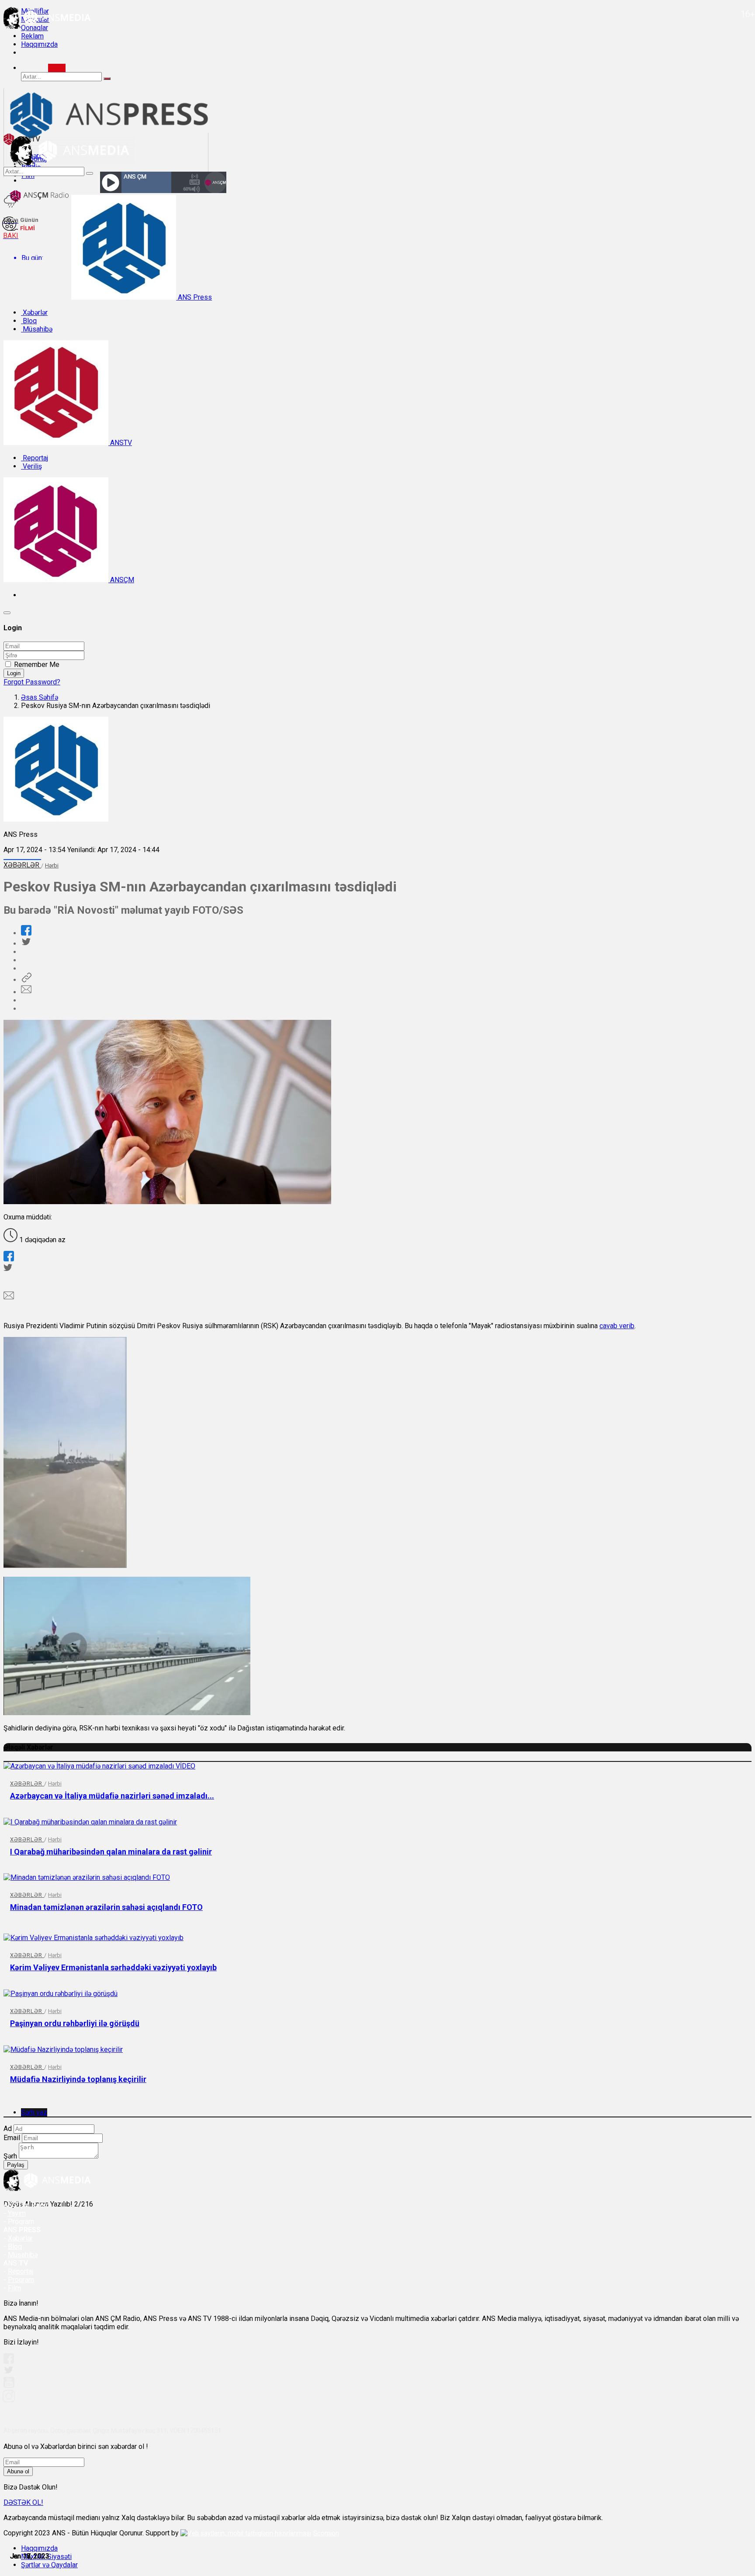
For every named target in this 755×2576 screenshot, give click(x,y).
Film (14, 2288)
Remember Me (37, 665)
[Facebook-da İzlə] (9, 2361)
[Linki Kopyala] (26, 980)
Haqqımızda (39, 44)
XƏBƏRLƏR (22, 865)
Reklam (32, 36)
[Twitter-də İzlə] (8, 2372)
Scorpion (326, 2533)
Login (14, 673)
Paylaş (16, 2165)
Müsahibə (37, 329)
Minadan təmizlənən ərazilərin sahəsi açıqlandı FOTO (106, 1907)
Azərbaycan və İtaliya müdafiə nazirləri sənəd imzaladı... (112, 1796)
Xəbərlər (34, 313)
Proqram (21, 2280)
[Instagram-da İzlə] (9, 2400)
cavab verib (617, 1326)
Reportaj (35, 458)
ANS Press (194, 297)
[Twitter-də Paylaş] (26, 944)
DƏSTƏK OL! (23, 2502)
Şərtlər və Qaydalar (49, 2565)
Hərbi (52, 865)
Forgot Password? (32, 682)
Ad (8, 2129)
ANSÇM (121, 580)
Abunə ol (18, 2471)
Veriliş (31, 466)
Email (12, 2138)
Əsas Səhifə (40, 697)
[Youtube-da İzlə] (9, 2386)
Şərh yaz (34, 2112)
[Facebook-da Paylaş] (26, 933)
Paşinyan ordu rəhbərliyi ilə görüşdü (75, 2023)
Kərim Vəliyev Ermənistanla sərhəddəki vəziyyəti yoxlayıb (113, 1967)
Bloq (29, 321)
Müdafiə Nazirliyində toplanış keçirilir (78, 2079)
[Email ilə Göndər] (26, 992)
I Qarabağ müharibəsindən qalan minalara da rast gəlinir (111, 1852)
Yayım (17, 2213)
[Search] (57, 68)
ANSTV (120, 443)
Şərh (10, 2156)
